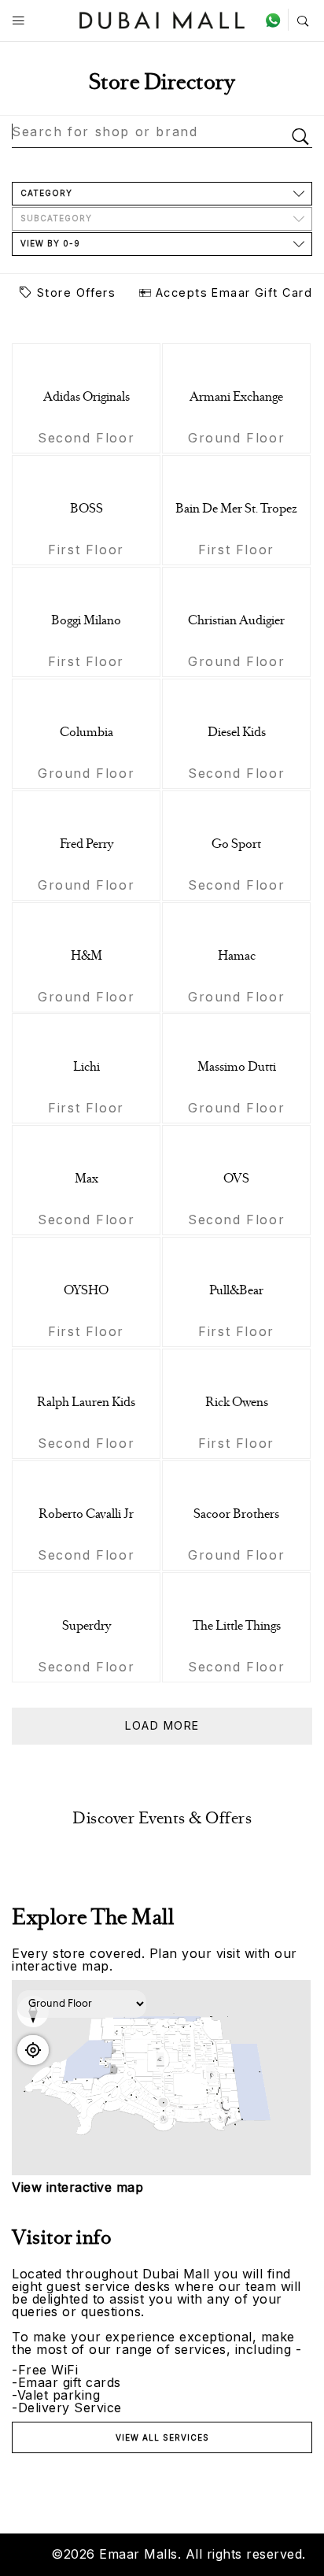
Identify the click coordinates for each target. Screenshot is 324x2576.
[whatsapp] (276, 20)
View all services (162, 2437)
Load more (162, 1725)
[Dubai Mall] (162, 19)
